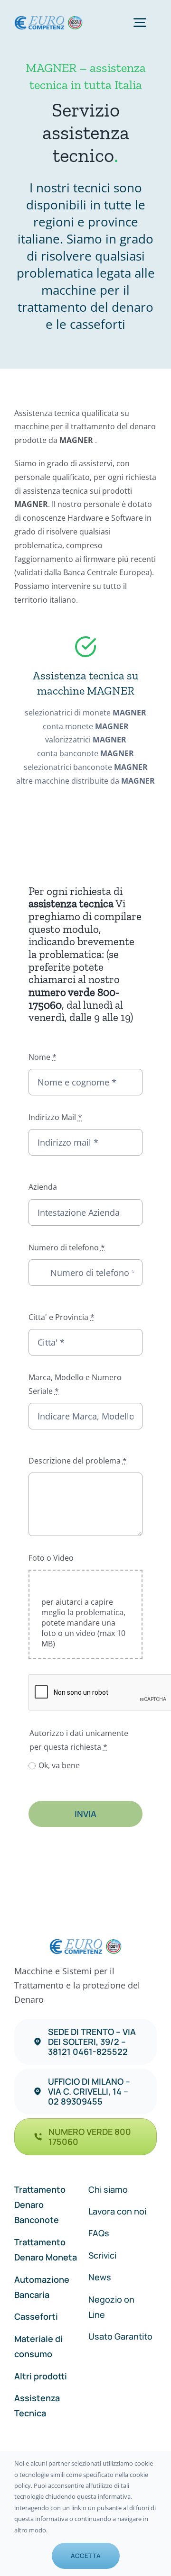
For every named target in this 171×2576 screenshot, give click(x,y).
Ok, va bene (59, 1765)
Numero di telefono (67, 1247)
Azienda (43, 1187)
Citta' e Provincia (62, 1317)
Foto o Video (51, 1558)
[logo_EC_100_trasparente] (48, 19)
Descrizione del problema (78, 1461)
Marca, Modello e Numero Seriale (75, 1384)
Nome (43, 1057)
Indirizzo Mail (55, 1117)
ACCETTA (86, 2556)
